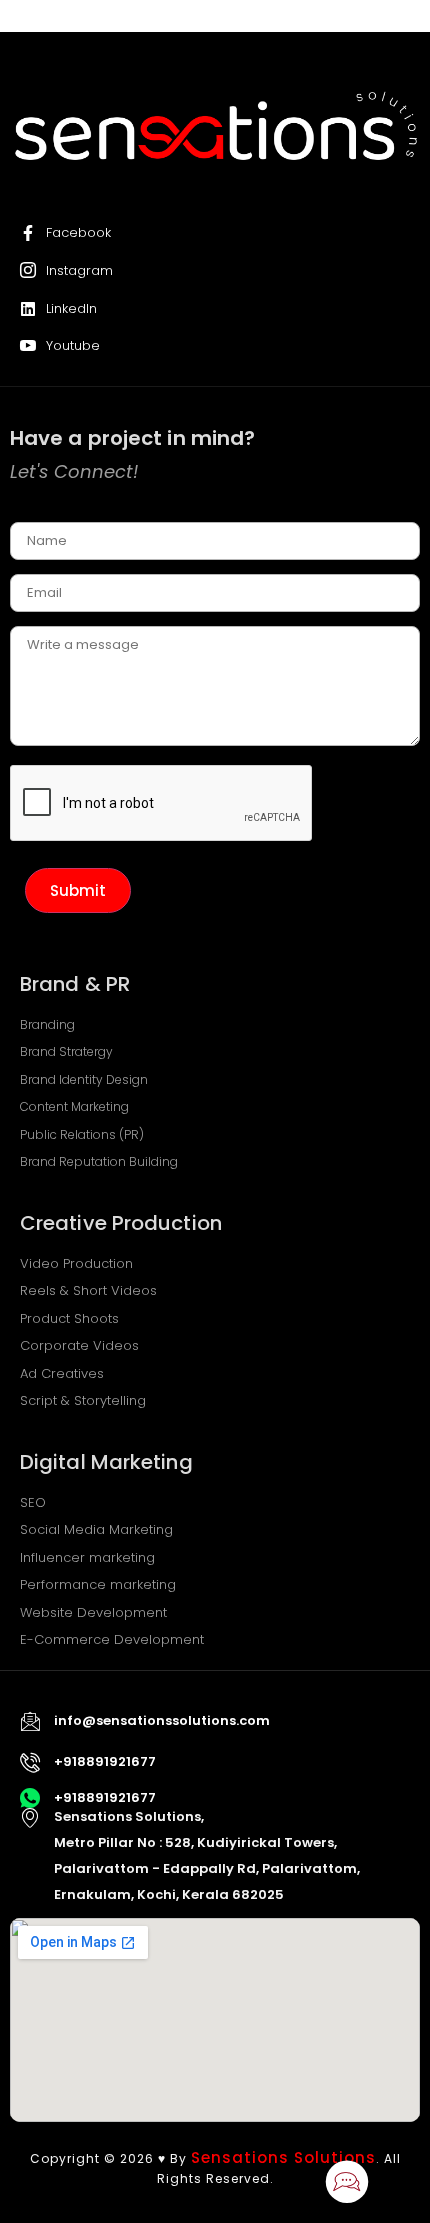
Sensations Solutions (283, 2157)
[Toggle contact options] (347, 2182)
